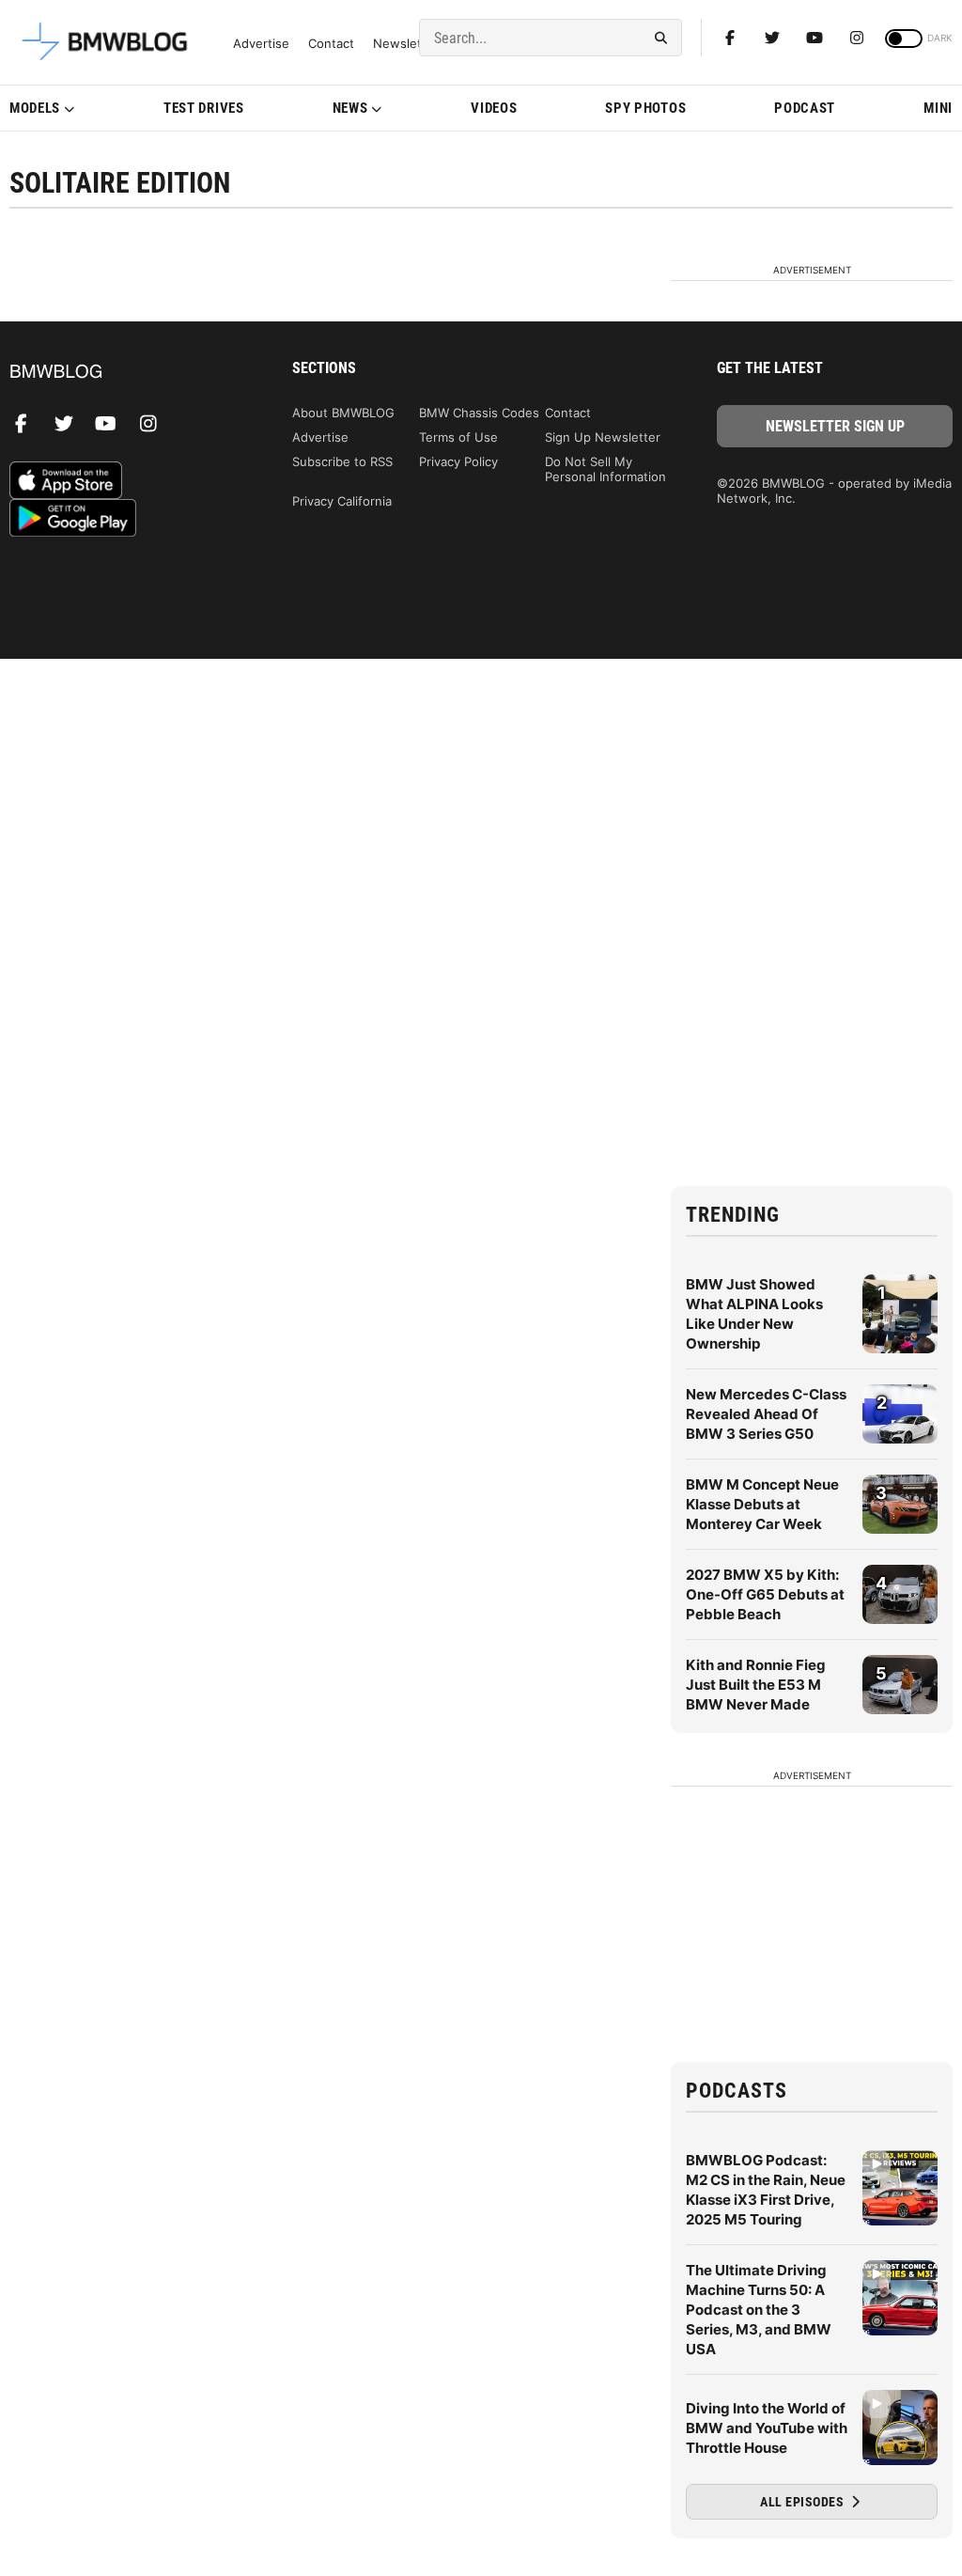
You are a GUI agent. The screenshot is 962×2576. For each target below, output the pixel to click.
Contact (331, 44)
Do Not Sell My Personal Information (605, 469)
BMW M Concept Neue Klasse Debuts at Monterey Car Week (762, 1504)
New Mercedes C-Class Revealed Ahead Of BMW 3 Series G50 (766, 1414)
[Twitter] (772, 38)
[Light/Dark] (904, 39)
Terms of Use (458, 437)
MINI (938, 108)
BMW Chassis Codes (479, 413)
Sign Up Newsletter (603, 437)
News (350, 108)
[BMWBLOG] (127, 373)
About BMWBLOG (343, 413)
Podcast (805, 108)
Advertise (261, 44)
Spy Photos (645, 108)
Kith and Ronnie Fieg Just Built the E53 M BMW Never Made (756, 1685)
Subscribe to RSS (342, 461)
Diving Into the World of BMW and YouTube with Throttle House (767, 2428)
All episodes (804, 2502)
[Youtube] (815, 38)
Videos (494, 108)
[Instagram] (857, 38)
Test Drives (204, 108)
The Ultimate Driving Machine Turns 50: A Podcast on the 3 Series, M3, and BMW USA (759, 2310)
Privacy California (342, 501)
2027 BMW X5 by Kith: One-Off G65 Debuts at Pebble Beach (765, 1594)
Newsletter (406, 44)
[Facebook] (730, 38)
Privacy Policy (458, 461)
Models (35, 108)
